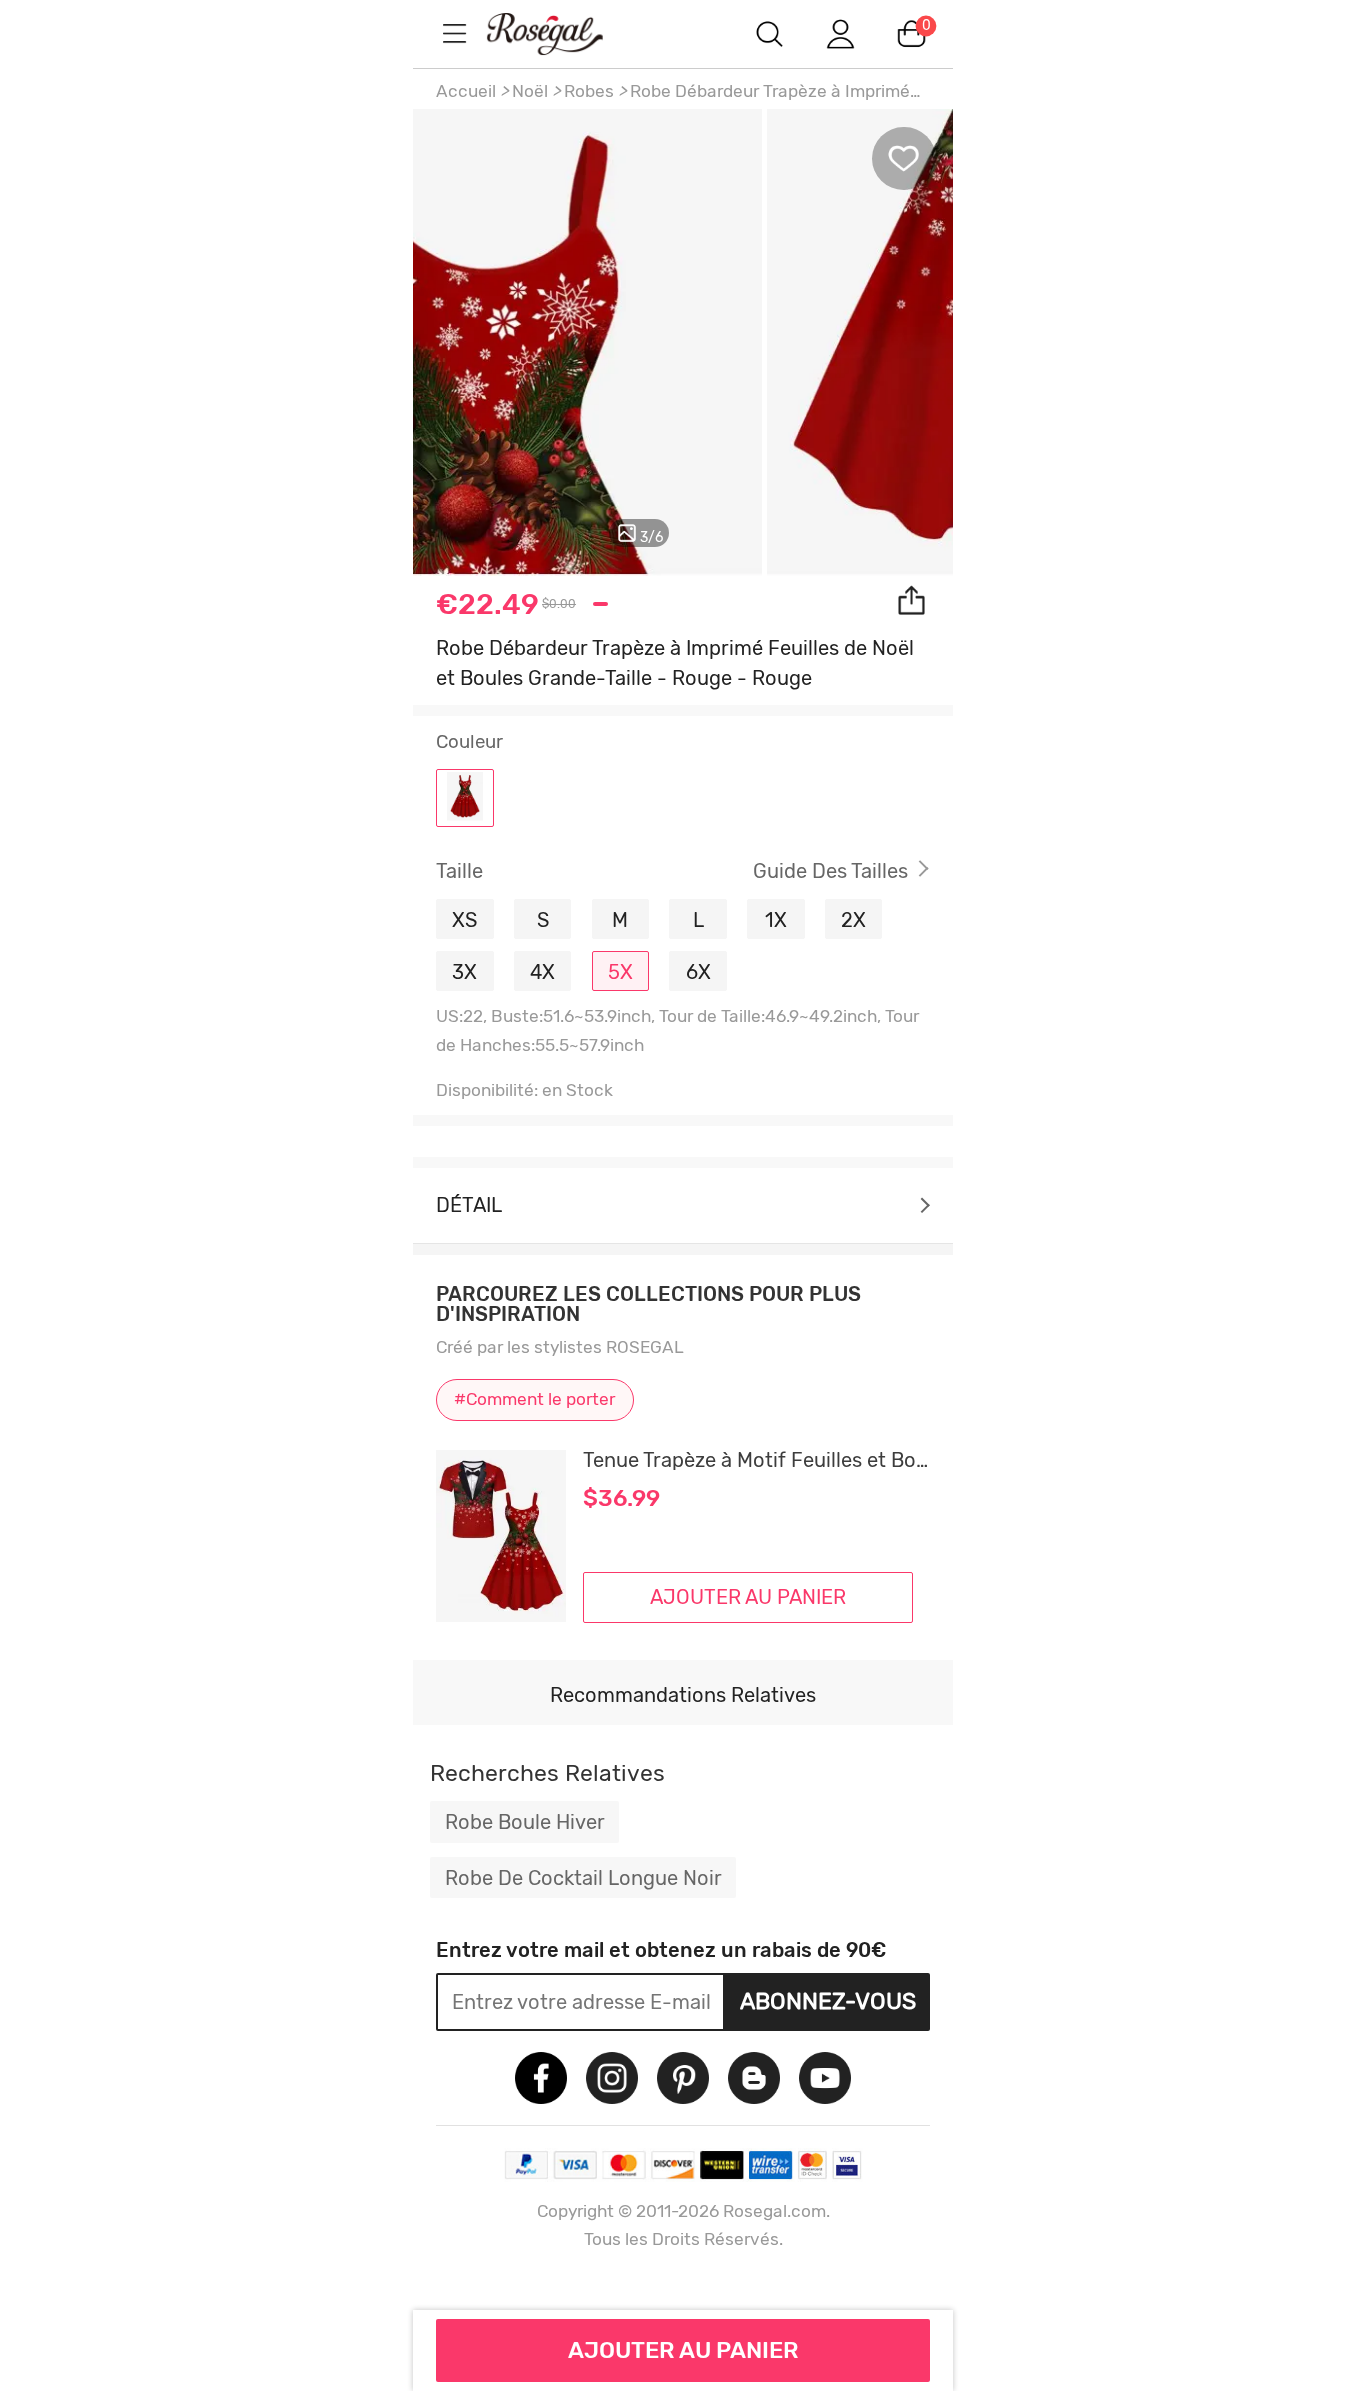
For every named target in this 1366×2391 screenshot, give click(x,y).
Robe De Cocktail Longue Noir (583, 1878)
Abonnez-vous (828, 2001)
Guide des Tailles (830, 871)
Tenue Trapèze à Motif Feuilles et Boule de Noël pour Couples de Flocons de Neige (756, 1460)
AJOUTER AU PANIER (683, 2350)
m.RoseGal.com (563, 33)
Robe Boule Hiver (525, 1822)
